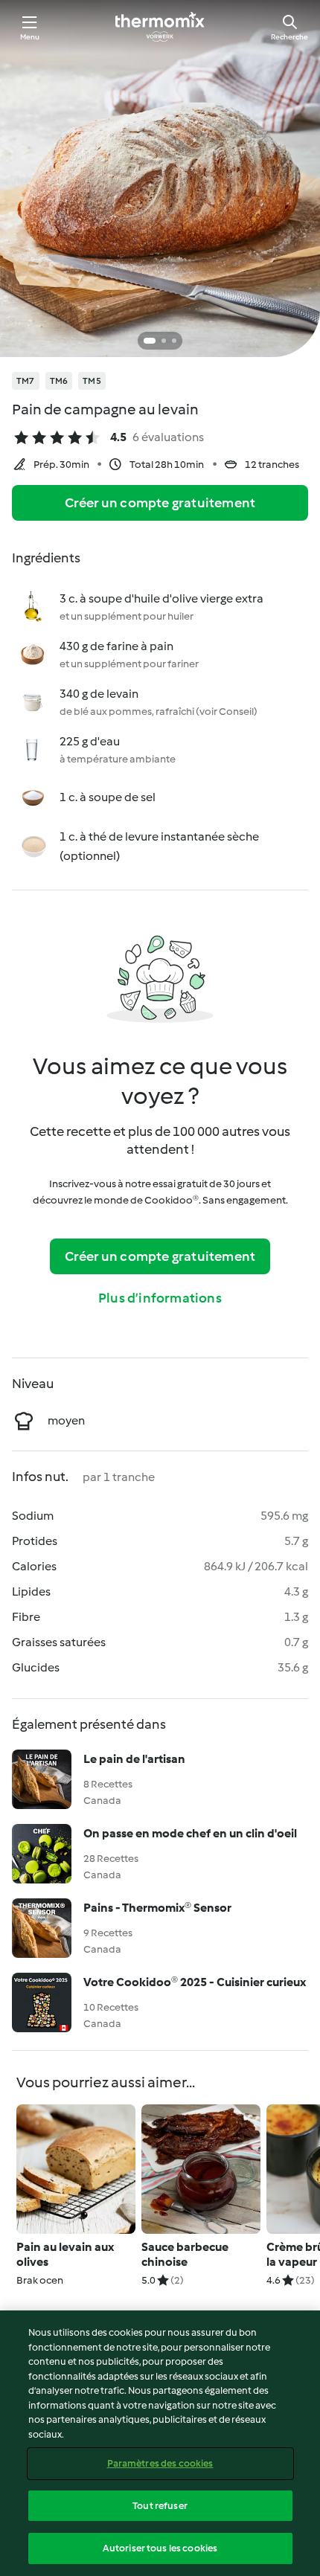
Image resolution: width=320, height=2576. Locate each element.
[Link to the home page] (160, 27)
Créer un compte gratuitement (160, 503)
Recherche (289, 37)
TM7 (26, 381)
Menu (30, 37)
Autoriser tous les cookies (160, 2548)
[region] (160, 2443)
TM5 (92, 381)
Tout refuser (160, 2506)
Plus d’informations (160, 1298)
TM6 (59, 381)
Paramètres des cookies (160, 2463)
